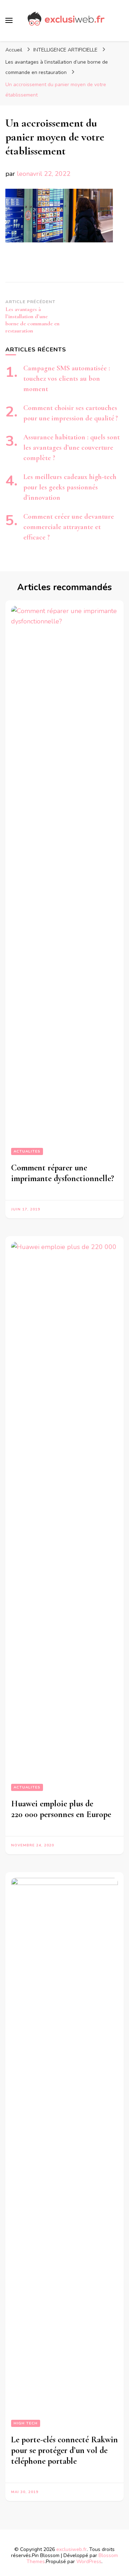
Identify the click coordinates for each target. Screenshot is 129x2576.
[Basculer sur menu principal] (9, 20)
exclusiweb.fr (71, 2549)
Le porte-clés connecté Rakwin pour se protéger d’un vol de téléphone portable (64, 2450)
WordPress (89, 2562)
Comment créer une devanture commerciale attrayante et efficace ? (69, 527)
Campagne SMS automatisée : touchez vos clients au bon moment (67, 379)
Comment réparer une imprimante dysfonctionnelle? (63, 1173)
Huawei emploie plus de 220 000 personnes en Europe (61, 1809)
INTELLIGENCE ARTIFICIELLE (65, 50)
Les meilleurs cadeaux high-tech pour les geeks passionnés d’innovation (70, 487)
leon (23, 174)
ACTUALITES (27, 1151)
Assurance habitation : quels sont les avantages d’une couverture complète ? (71, 448)
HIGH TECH (26, 2423)
